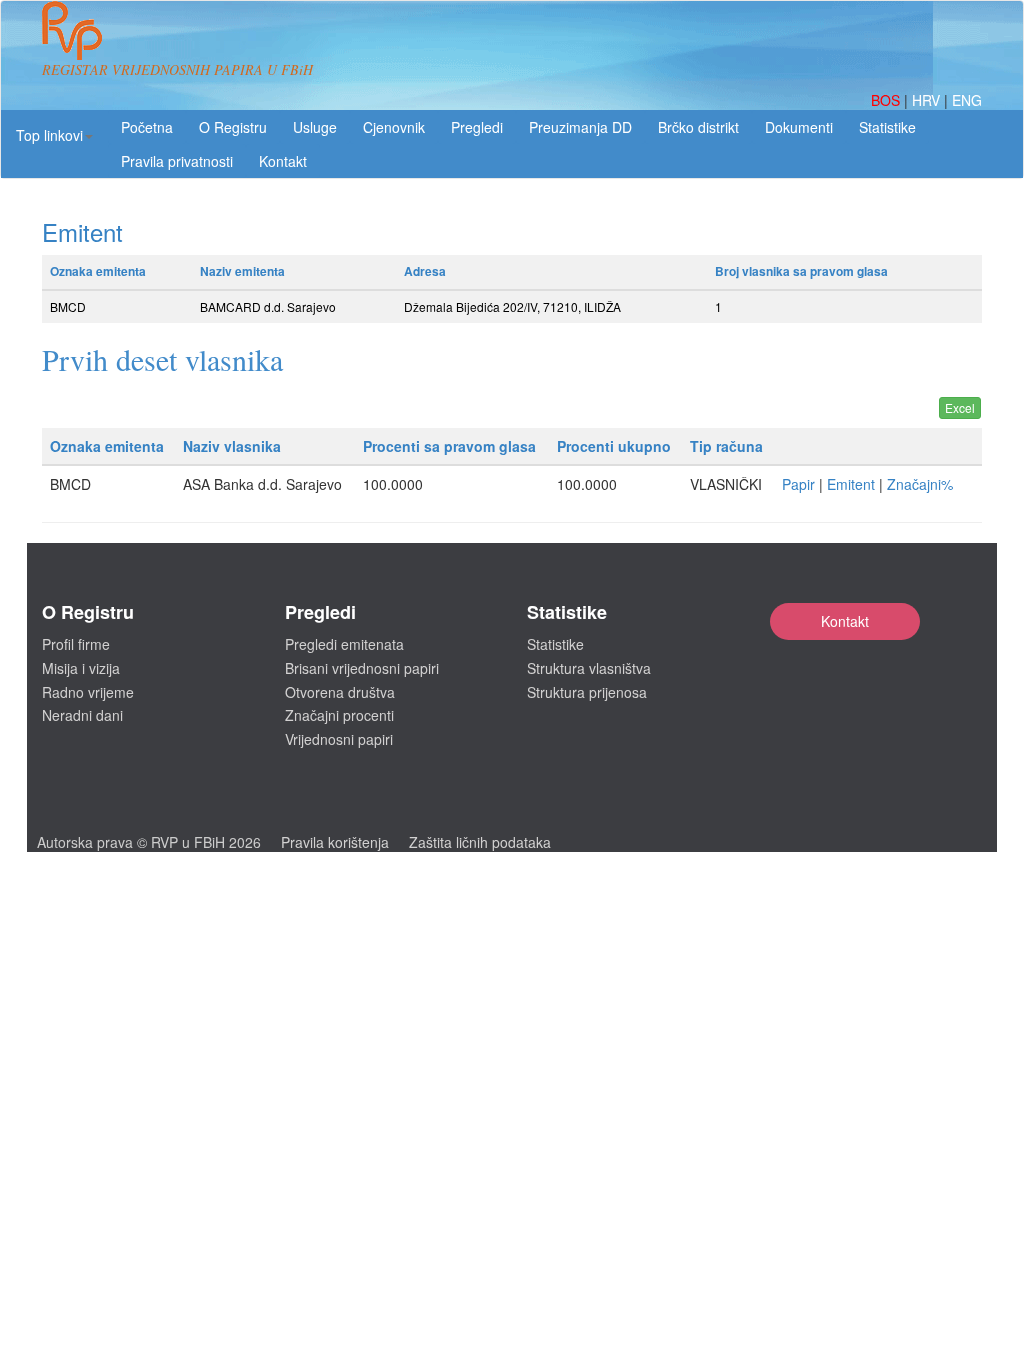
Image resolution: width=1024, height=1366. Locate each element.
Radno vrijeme (88, 692)
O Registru (233, 127)
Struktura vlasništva (589, 668)
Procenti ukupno (614, 446)
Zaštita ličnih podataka (480, 842)
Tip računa (726, 446)
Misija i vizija (81, 668)
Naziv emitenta (242, 271)
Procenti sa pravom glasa (449, 446)
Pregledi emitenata (344, 644)
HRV (928, 100)
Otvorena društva (340, 692)
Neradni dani (82, 715)
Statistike (887, 127)
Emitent (851, 484)
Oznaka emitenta (98, 271)
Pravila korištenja (335, 842)
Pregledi (477, 127)
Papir (798, 484)
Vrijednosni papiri (339, 739)
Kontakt (845, 621)
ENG (967, 100)
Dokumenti (799, 127)
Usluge (315, 127)
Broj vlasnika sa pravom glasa (801, 271)
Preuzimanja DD (580, 127)
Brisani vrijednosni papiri (362, 668)
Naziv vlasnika (232, 446)
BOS (887, 100)
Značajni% (920, 484)
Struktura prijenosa (587, 692)
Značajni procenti (339, 715)
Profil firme (76, 644)
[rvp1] (72, 28)
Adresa (425, 271)
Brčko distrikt (698, 127)
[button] (54, 135)
